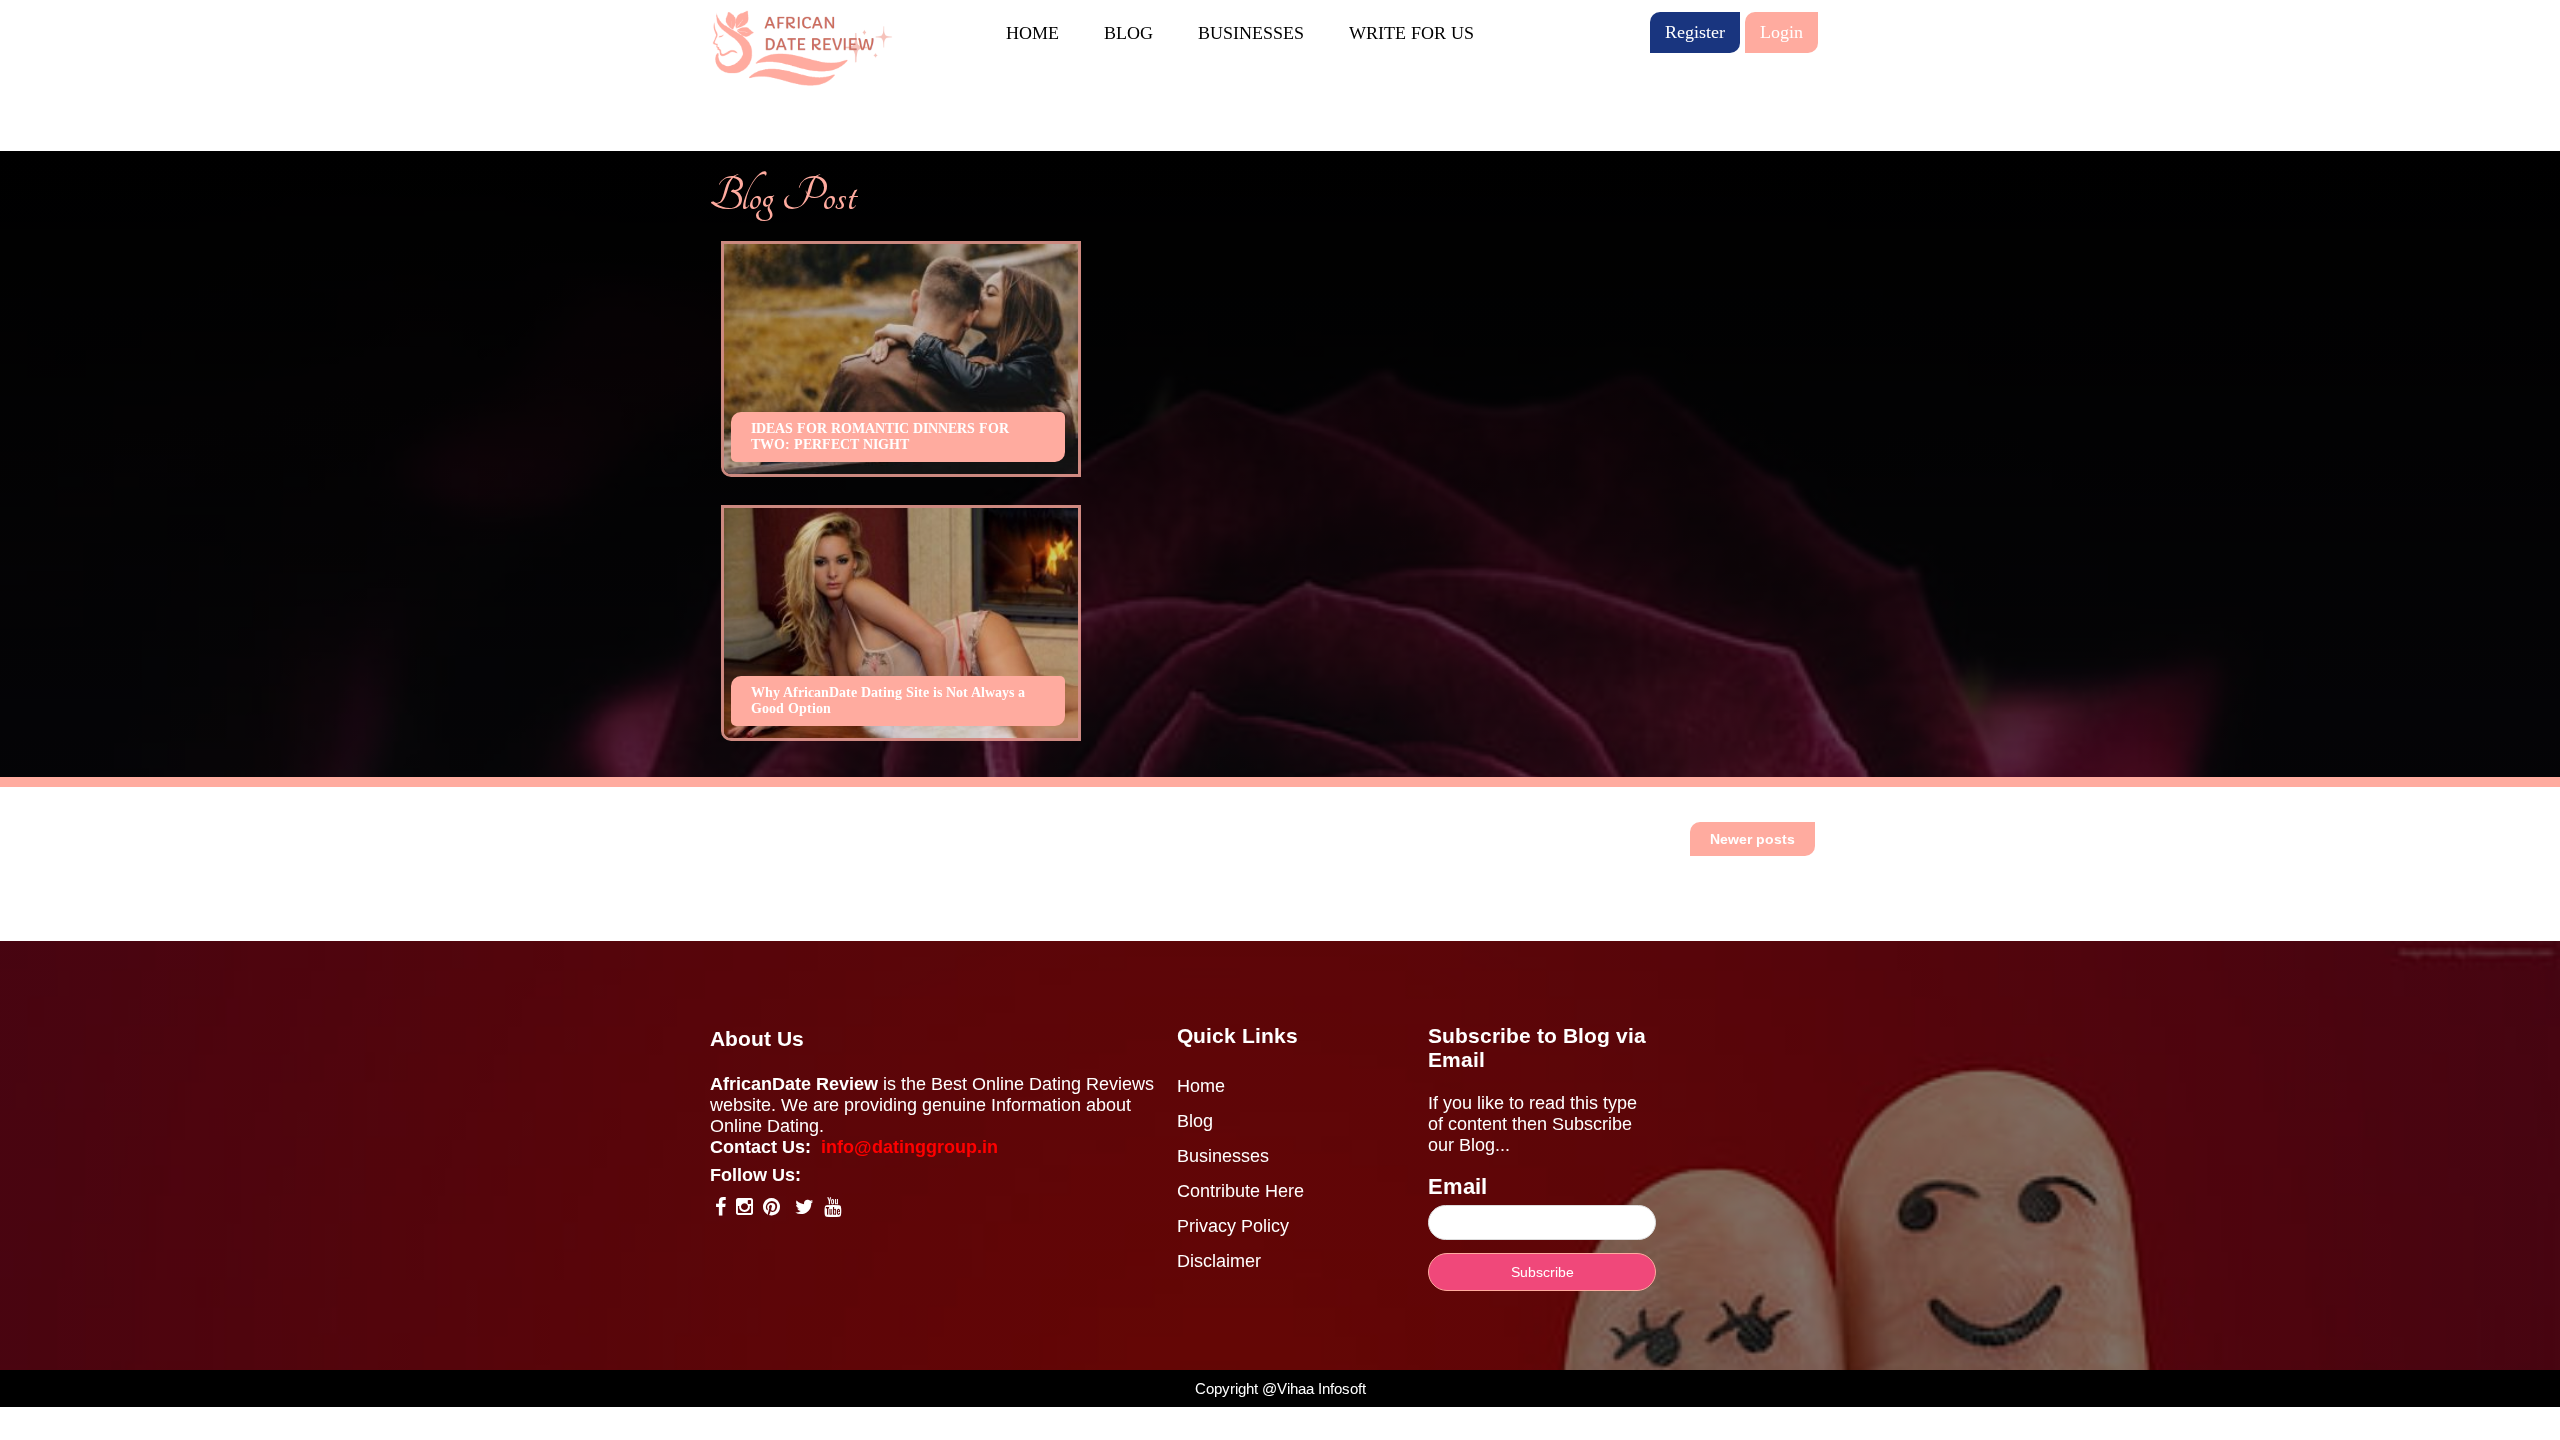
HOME (1032, 33)
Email (1457, 1186)
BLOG (1128, 33)
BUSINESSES (1251, 33)
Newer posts (1752, 839)
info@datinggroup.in (909, 1147)
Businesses (1223, 1156)
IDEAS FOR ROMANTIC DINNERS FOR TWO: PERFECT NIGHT (880, 436)
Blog (1195, 1121)
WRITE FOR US (1411, 33)
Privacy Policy (1233, 1226)
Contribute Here (1240, 1191)
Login (1781, 32)
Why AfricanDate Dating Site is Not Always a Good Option (888, 700)
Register (1695, 32)
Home (1201, 1086)
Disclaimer (1219, 1261)
